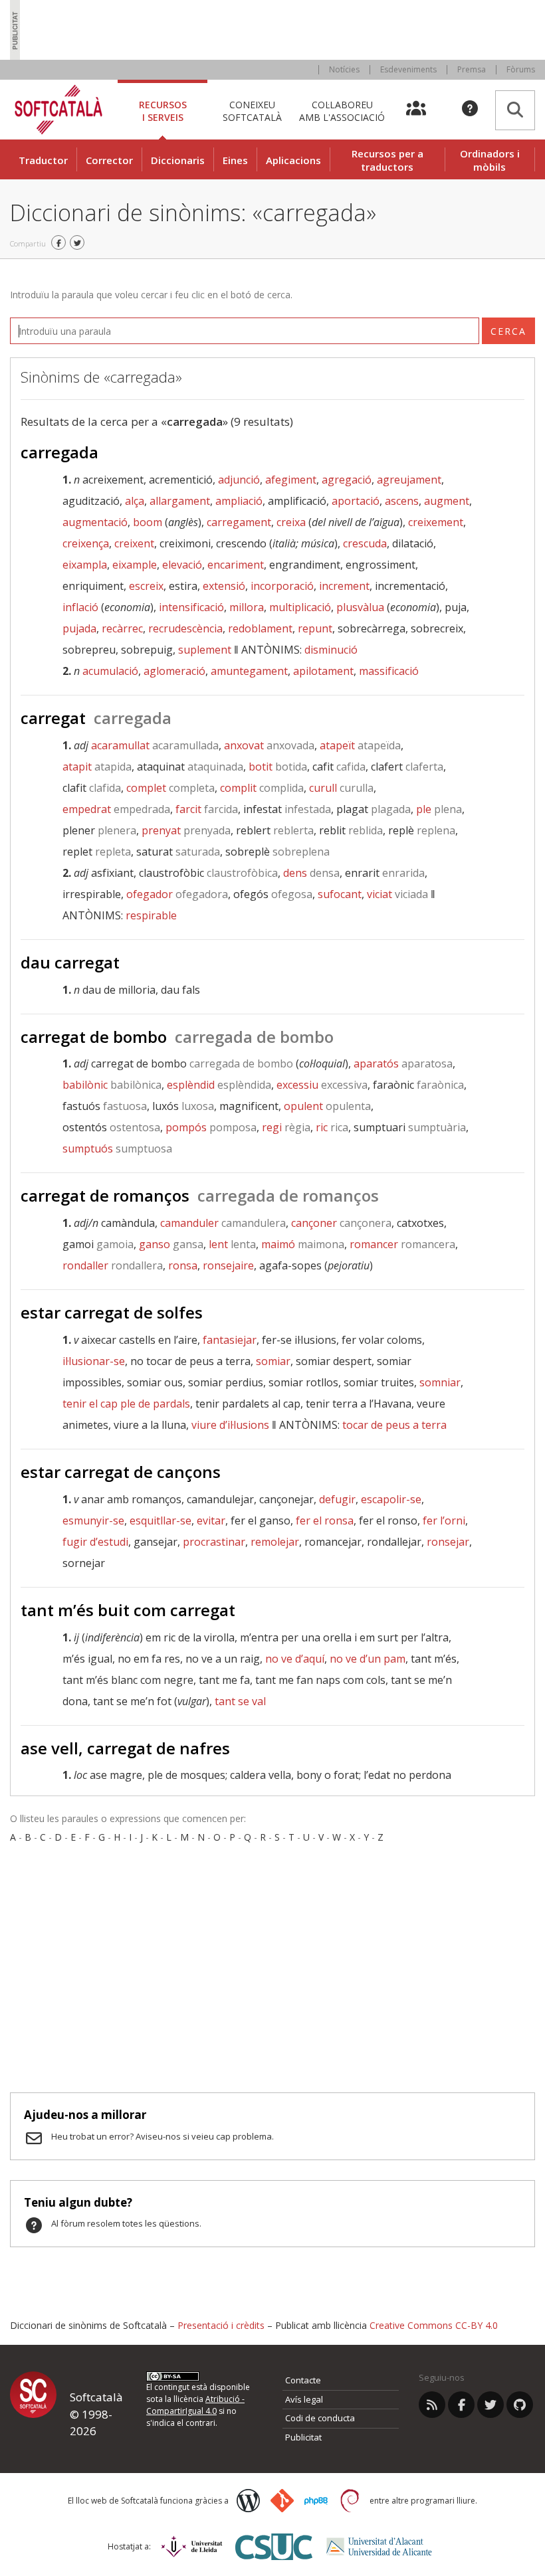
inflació (80, 607)
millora (247, 607)
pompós (211, 1127)
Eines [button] (235, 160)
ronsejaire (228, 1265)
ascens (402, 501)
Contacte (303, 2380)
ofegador (177, 894)
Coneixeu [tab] (252, 111)
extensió (224, 586)
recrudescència (185, 628)
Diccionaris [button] (178, 160)
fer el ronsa (325, 1520)
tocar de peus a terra (394, 1425)
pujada (79, 628)
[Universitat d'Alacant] (379, 2546)
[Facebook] (461, 2405)
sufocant (340, 894)
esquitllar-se (161, 1520)
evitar (211, 1520)
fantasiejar (230, 1340)
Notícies (344, 69)
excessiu (322, 1085)
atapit (97, 767)
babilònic (112, 1085)
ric (332, 1127)
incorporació (282, 586)
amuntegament (249, 671)
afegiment (291, 480)
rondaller (113, 1265)
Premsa (472, 69)
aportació (356, 501)
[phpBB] (316, 2501)
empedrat (116, 809)
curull (341, 788)
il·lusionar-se (94, 1361)
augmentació (95, 522)
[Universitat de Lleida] (192, 2546)
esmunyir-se (93, 1520)
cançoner (341, 1223)
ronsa (183, 1265)
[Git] (282, 2501)
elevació (182, 565)
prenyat (186, 830)
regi (286, 1127)
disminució (331, 650)
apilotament (323, 671)
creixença (86, 543)
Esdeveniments (408, 69)
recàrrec (122, 628)
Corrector (109, 160)
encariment (236, 565)
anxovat (269, 745)
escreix (146, 586)
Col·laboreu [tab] (342, 111)
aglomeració (174, 671)
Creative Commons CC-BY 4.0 (434, 2325)
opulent (327, 1106)
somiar (273, 1361)
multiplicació (300, 607)
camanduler (223, 1223)
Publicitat (303, 2437)
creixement (436, 522)
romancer (402, 1244)
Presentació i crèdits (221, 2325)
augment (447, 501)
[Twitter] (490, 2405)
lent (232, 1244)
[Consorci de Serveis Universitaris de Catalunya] (274, 2546)
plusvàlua (360, 607)
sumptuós (117, 1149)
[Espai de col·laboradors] (424, 110)
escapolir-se (391, 1499)
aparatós (403, 1063)
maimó (303, 1244)
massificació (389, 671)
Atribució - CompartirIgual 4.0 (195, 2405)
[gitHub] (520, 2405)
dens (311, 873)
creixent (134, 543)
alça (135, 501)
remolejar (275, 1542)
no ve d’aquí (295, 1659)
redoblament (260, 628)
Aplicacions (293, 160)
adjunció (239, 480)
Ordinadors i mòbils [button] (490, 160)
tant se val (240, 1701)
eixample (135, 565)
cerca (508, 331)
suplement (205, 650)
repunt (315, 628)
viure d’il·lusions (230, 1425)
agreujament (409, 480)
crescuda (365, 543)
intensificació (191, 607)
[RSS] (432, 2405)
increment (344, 586)
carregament (239, 522)
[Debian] (350, 2501)
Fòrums (521, 69)
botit (278, 767)
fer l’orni (444, 1520)
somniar (440, 1382)
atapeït (360, 745)
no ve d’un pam (368, 1659)
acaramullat (155, 745)
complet (170, 788)
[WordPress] (248, 2501)
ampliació (239, 501)
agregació (347, 480)
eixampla (85, 565)
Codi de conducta (320, 2418)
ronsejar (448, 1542)
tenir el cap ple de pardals (126, 1404)
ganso (171, 1244)
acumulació (110, 671)
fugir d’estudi (95, 1542)
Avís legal (304, 2399)
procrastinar (214, 1542)
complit (262, 788)
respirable (151, 915)
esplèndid (219, 1085)
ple (439, 809)
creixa (291, 522)
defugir (337, 1499)
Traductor (43, 160)
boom (148, 522)
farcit (207, 809)
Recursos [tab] (163, 111)
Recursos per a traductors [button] (387, 160)
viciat (397, 894)
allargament (180, 501)
